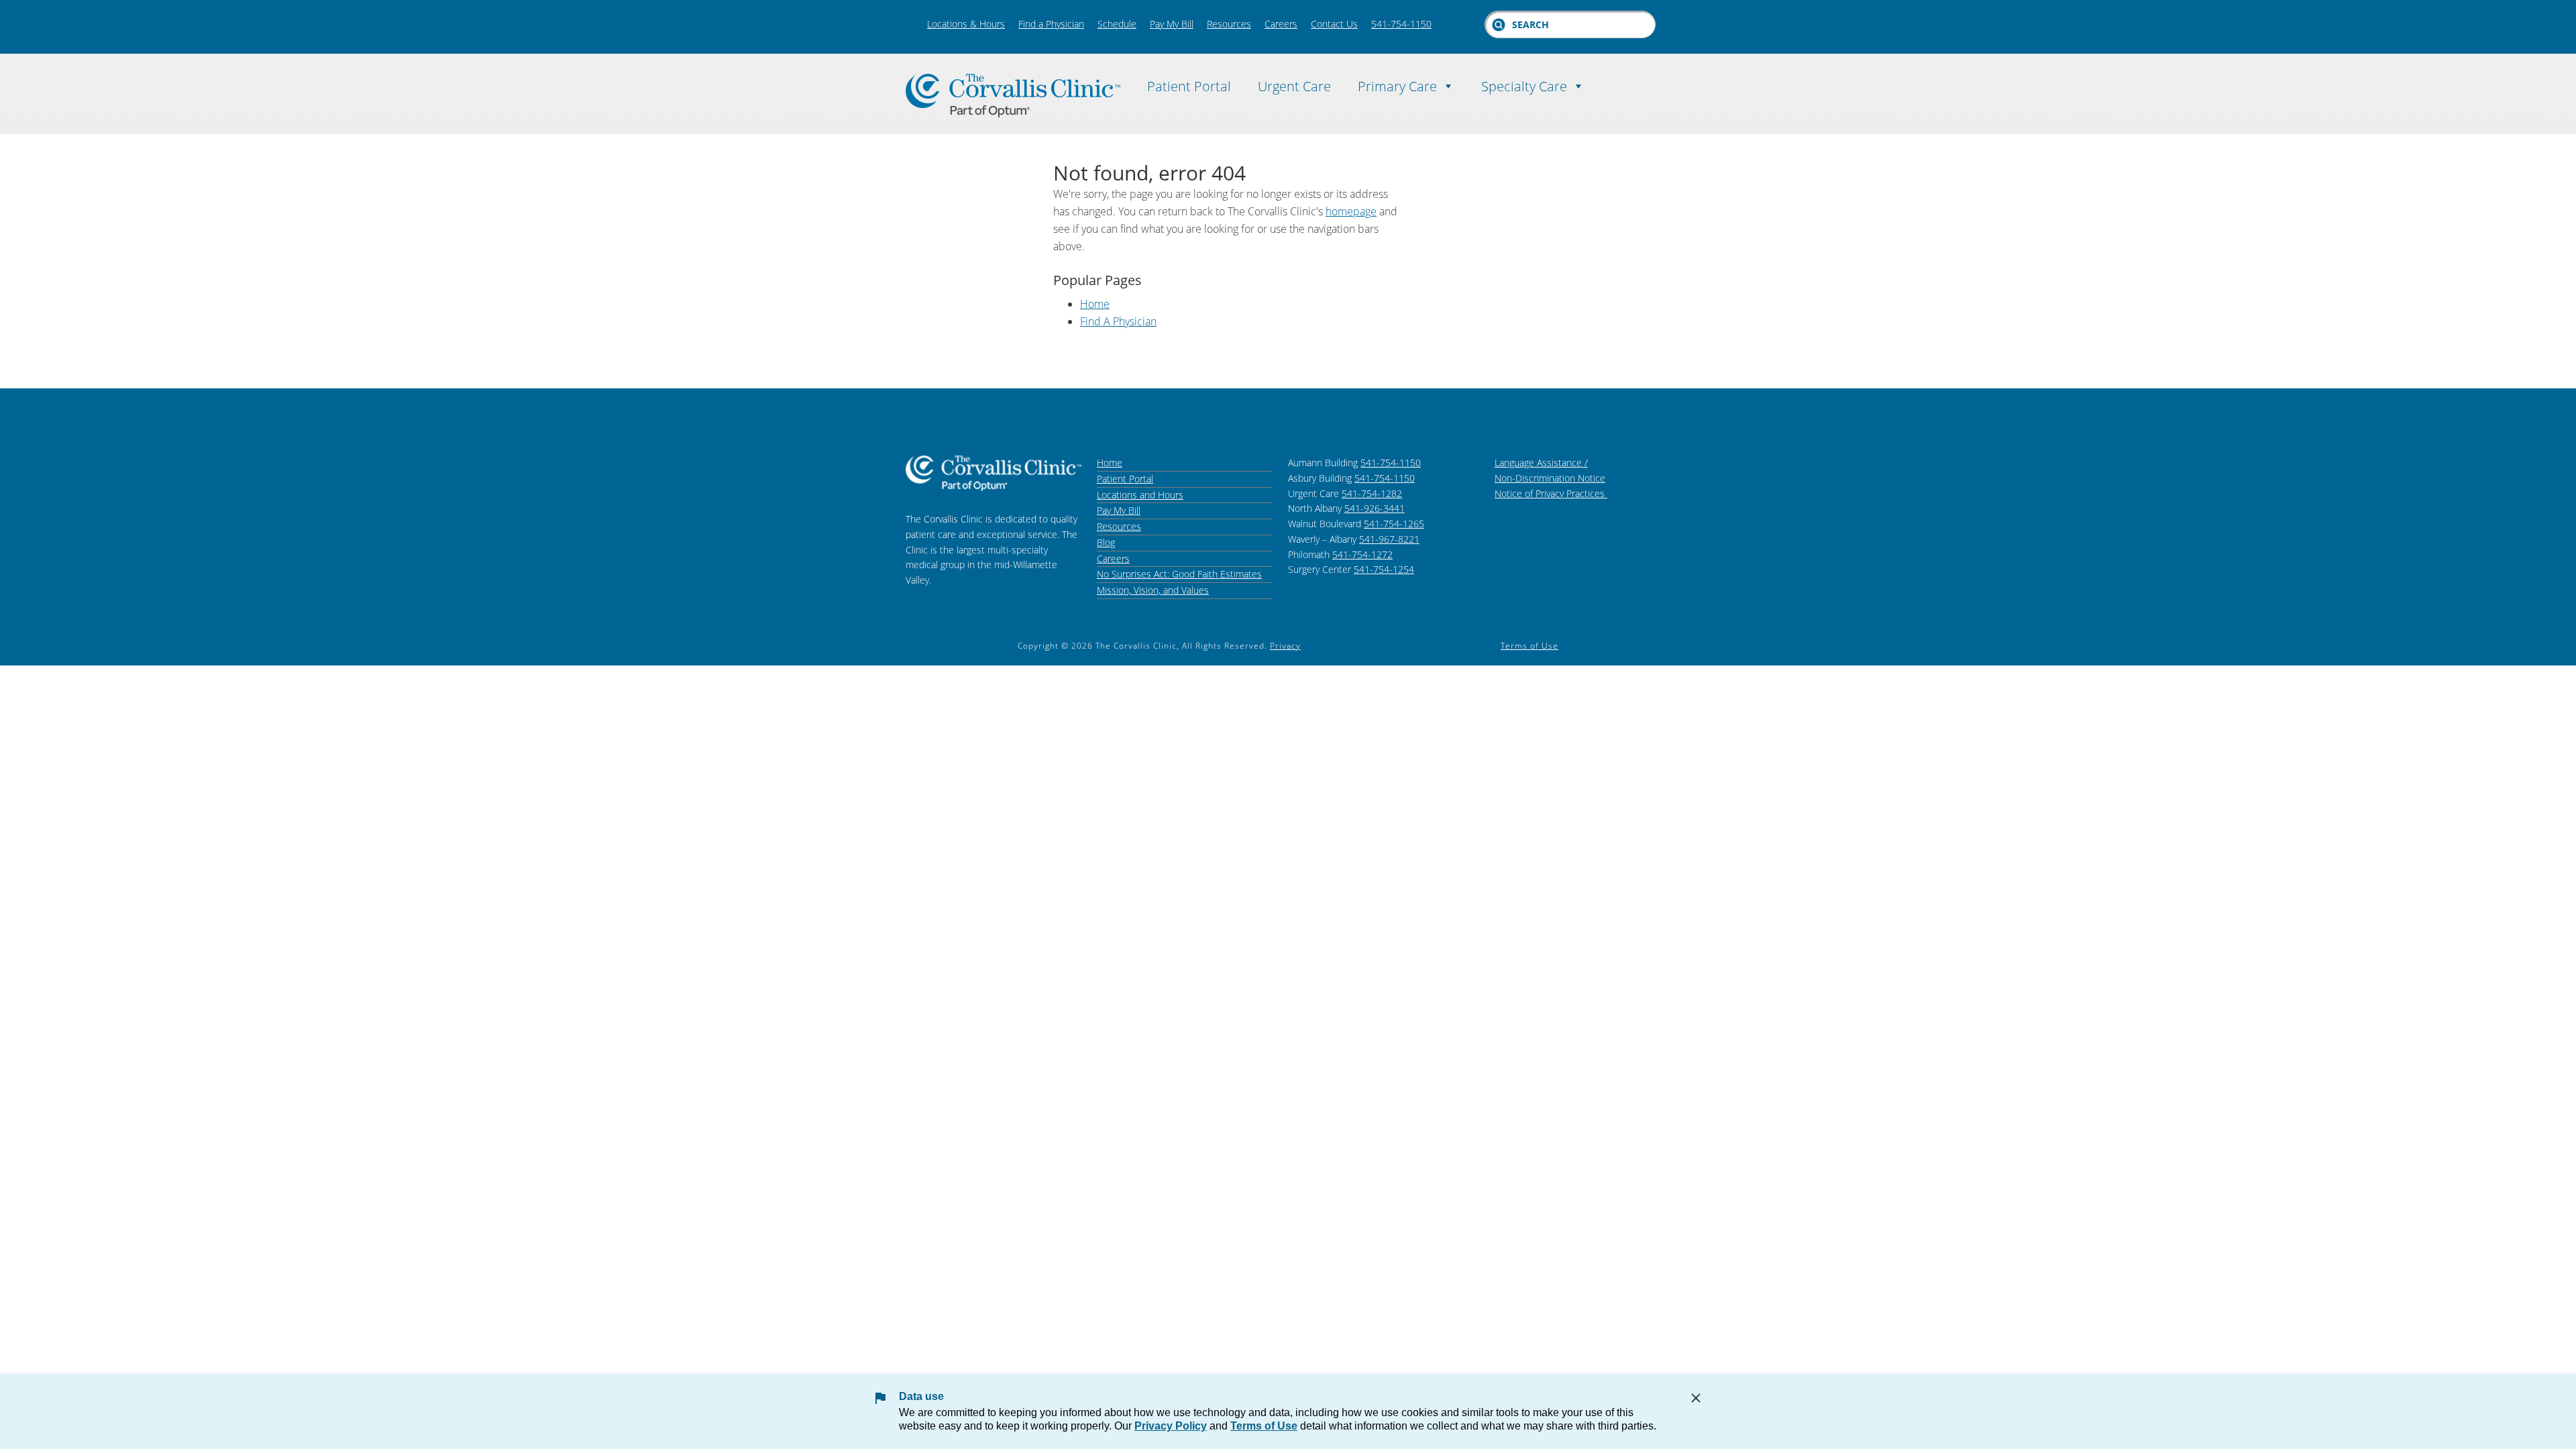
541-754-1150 (1401, 24)
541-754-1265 (1394, 524)
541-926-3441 (1375, 508)
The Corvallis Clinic (1013, 96)
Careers (1281, 24)
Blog (1106, 542)
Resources (1229, 24)
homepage (1351, 211)
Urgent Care (1294, 84)
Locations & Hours (966, 24)
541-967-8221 (1389, 539)
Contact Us (1334, 24)
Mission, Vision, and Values (1153, 590)
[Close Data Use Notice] (1696, 1398)
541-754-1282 (1372, 493)
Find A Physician (1118, 321)
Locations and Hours (1140, 495)
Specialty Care (1524, 84)
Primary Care (1397, 84)
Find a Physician (1051, 24)
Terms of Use (1529, 646)
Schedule (1117, 24)
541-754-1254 (1384, 569)
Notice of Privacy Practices (1551, 493)
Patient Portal (1189, 84)
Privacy (1285, 646)
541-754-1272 (1362, 554)
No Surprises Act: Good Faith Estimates (1179, 574)
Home (1095, 304)
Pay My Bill (1172, 24)
